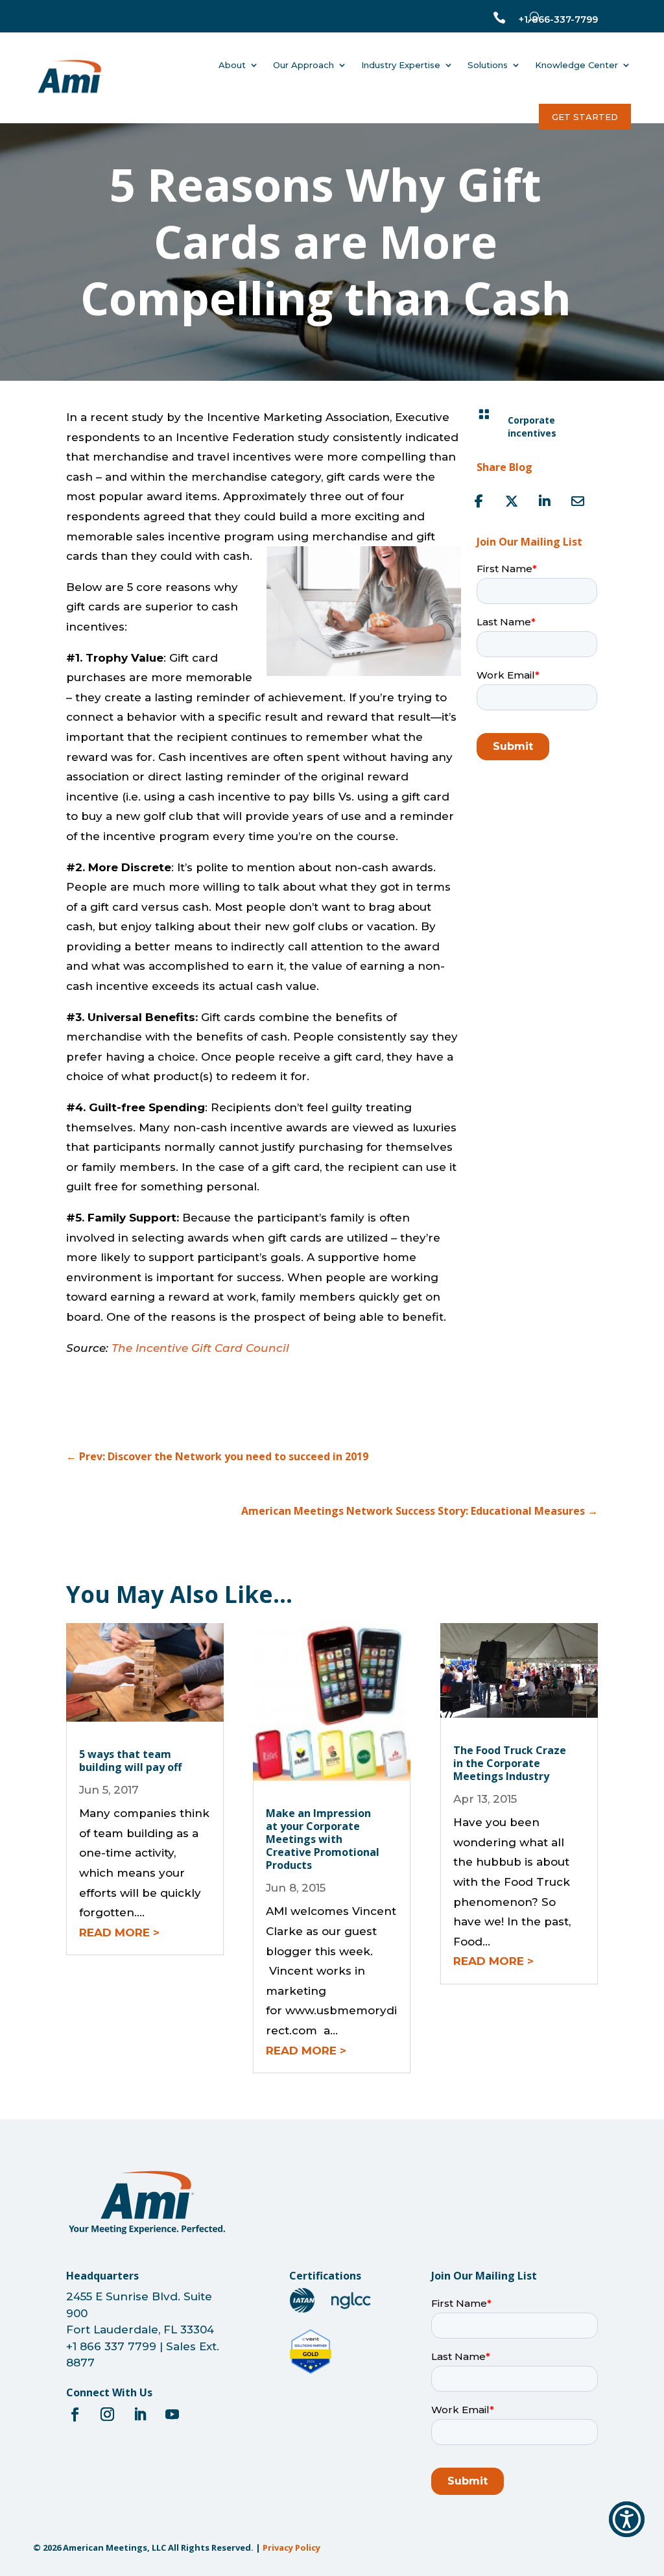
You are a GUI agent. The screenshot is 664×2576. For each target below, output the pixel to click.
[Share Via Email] (578, 501)
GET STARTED (585, 117)
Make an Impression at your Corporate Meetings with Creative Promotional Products (323, 1839)
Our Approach (303, 65)
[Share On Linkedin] (545, 501)
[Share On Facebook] (479, 501)
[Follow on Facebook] (75, 2414)
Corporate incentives (532, 427)
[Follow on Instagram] (107, 2414)
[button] (627, 2519)
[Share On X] (512, 501)
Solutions (488, 65)
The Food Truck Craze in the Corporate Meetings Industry (510, 1763)
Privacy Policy (291, 2547)
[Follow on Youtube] (172, 2414)
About (232, 65)
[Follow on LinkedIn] (139, 2414)
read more (114, 1932)
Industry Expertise (401, 65)
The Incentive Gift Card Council (200, 1348)
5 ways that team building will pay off (130, 1761)
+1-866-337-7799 (558, 19)
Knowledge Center (576, 65)
